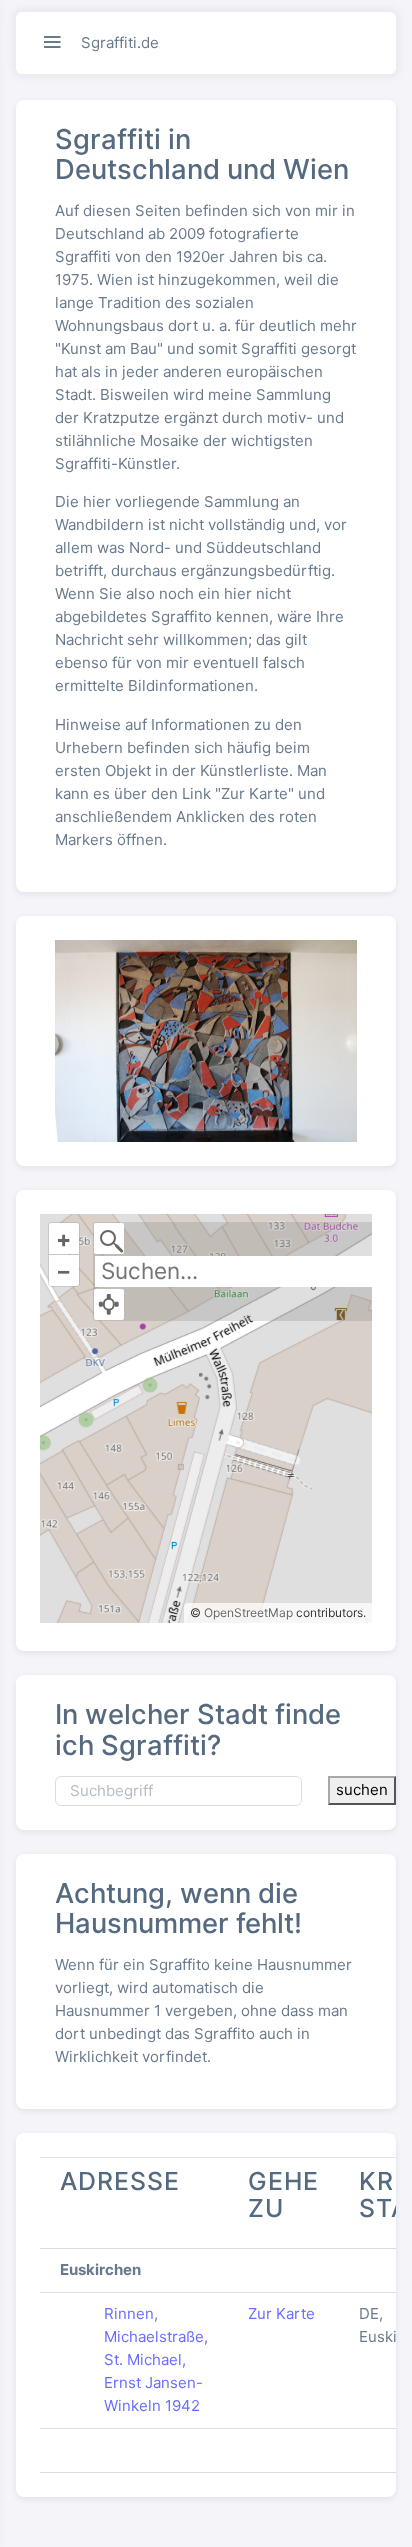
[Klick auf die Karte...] (109, 1304)
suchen (362, 1789)
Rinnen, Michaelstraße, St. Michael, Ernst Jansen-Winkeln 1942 (156, 2359)
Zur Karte (281, 2313)
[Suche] (109, 1238)
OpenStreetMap (248, 1612)
